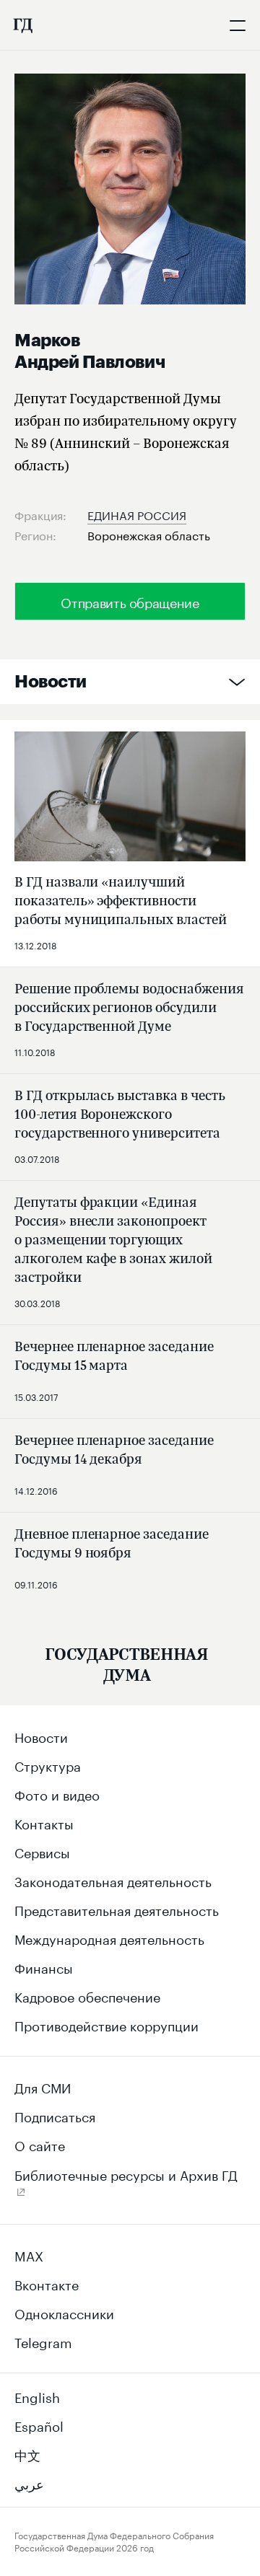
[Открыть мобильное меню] (238, 25)
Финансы (44, 1966)
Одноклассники (64, 2312)
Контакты (44, 1822)
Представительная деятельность (117, 1909)
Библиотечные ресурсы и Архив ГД (126, 2173)
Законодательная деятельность (113, 1880)
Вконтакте (47, 2283)
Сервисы (42, 1851)
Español (39, 2425)
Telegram (43, 2341)
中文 (27, 2453)
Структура (48, 1764)
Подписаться (55, 2115)
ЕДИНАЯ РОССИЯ (137, 514)
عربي (29, 2482)
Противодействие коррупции (107, 2024)
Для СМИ (43, 2086)
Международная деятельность (109, 1938)
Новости (51, 682)
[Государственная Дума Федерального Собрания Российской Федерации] (22, 25)
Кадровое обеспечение (87, 1995)
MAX (29, 2254)
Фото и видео (57, 1793)
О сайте (40, 2144)
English (37, 2396)
